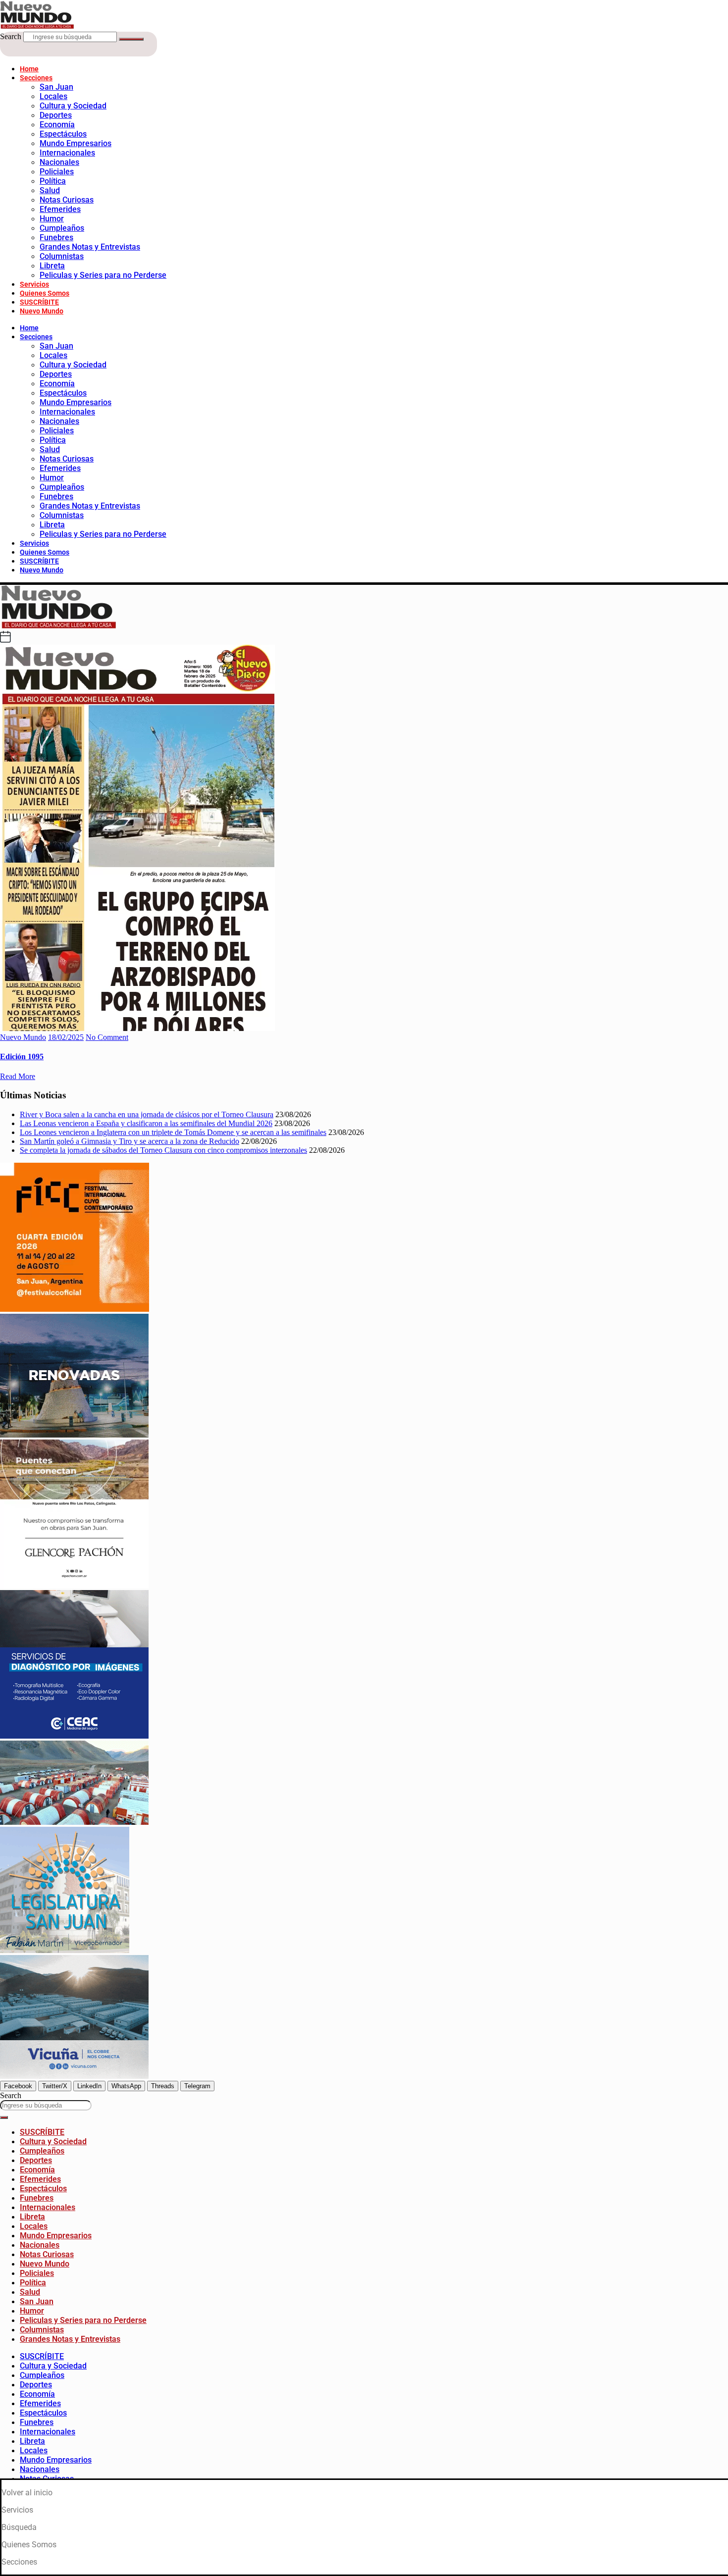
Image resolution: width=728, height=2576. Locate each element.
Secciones (36, 78)
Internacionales (67, 153)
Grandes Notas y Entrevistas (90, 247)
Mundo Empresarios (76, 143)
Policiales (57, 172)
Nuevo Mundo (42, 311)
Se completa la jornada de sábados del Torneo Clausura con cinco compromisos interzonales (163, 1150)
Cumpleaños (62, 228)
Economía (57, 125)
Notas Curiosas (67, 200)
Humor (52, 219)
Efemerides (60, 209)
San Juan (56, 87)
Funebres (56, 237)
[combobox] (46, 2105)
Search (11, 36)
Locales (53, 96)
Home (29, 69)
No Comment (107, 1037)
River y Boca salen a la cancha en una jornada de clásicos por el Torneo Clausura (147, 1114)
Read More (18, 1076)
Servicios (34, 284)
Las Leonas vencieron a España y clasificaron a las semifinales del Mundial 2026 (146, 1123)
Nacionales (59, 162)
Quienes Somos (45, 293)
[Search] (131, 39)
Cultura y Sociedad (73, 106)
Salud (50, 190)
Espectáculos (63, 134)
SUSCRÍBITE (39, 302)
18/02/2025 (66, 1037)
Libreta (52, 266)
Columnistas (62, 256)
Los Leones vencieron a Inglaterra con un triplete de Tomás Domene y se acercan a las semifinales (173, 1132)
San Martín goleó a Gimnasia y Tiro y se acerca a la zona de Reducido (130, 1141)
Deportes (56, 115)
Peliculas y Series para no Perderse (103, 275)
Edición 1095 (22, 1056)
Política (53, 181)
